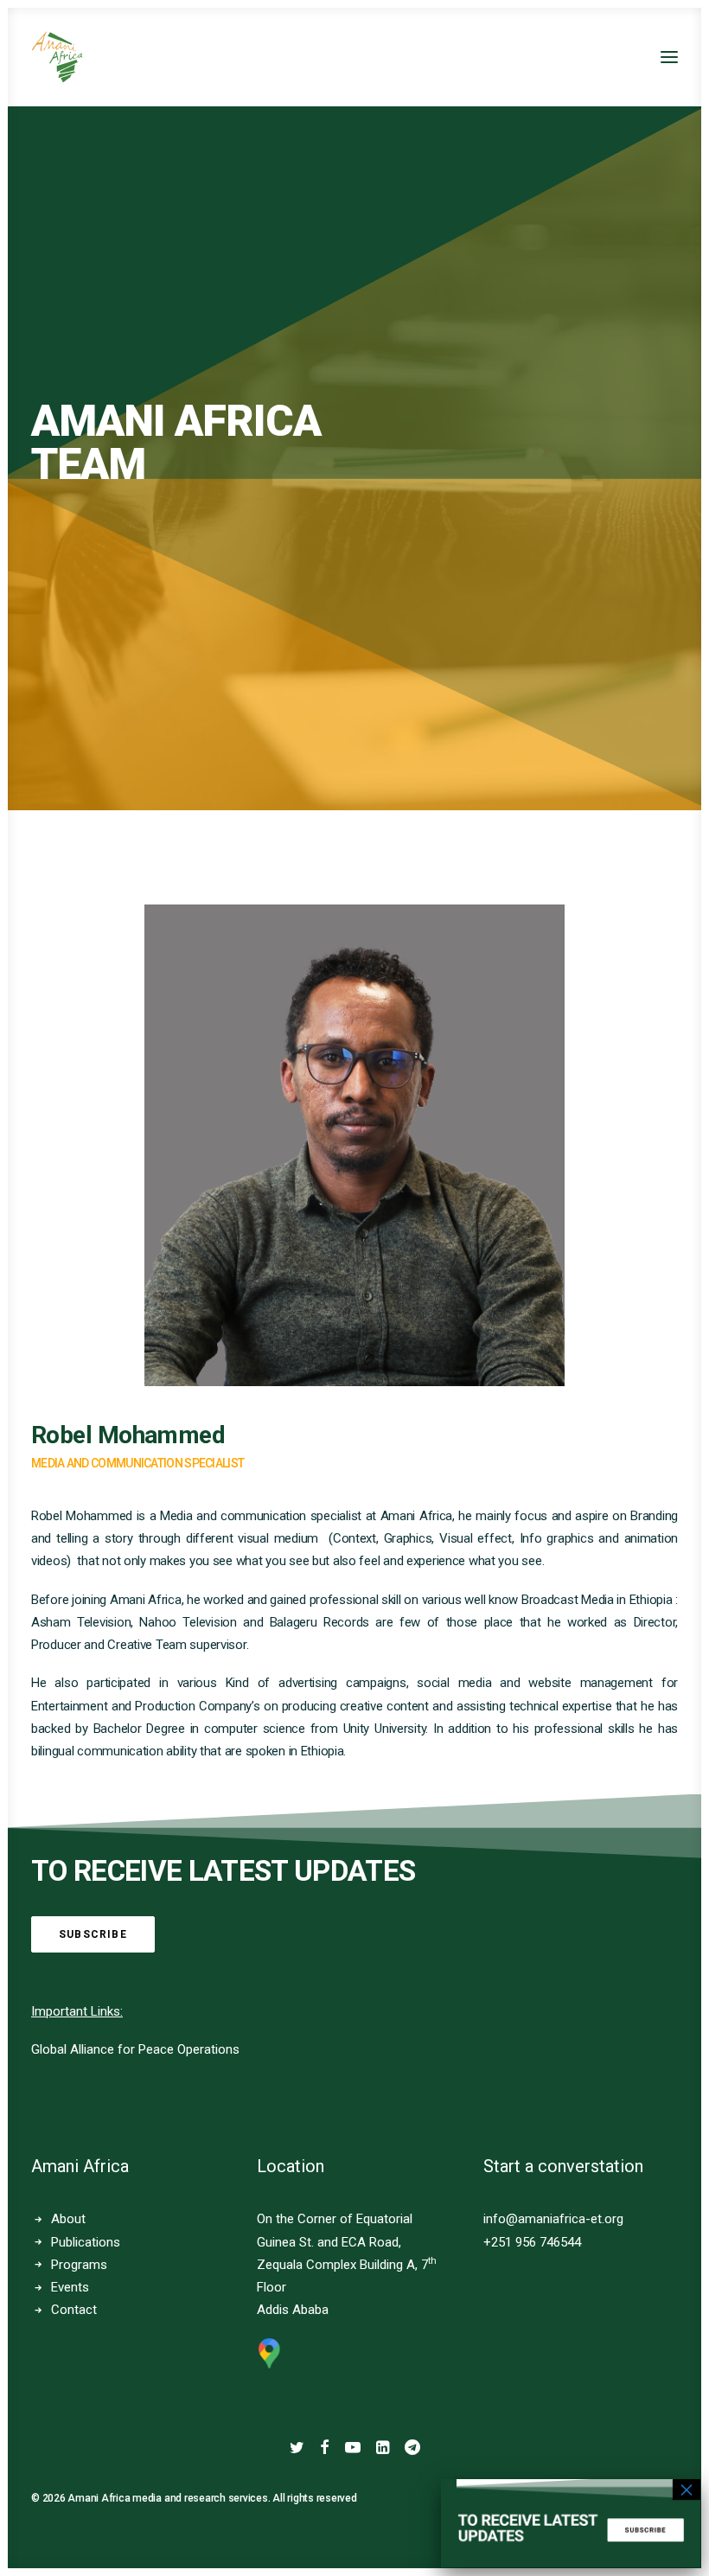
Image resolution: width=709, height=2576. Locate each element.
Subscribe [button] (93, 1934)
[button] (669, 57)
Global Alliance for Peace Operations (135, 2049)
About (68, 2219)
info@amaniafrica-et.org (553, 2219)
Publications (86, 2242)
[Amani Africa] (57, 57)
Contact (74, 2310)
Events (70, 2287)
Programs (79, 2265)
